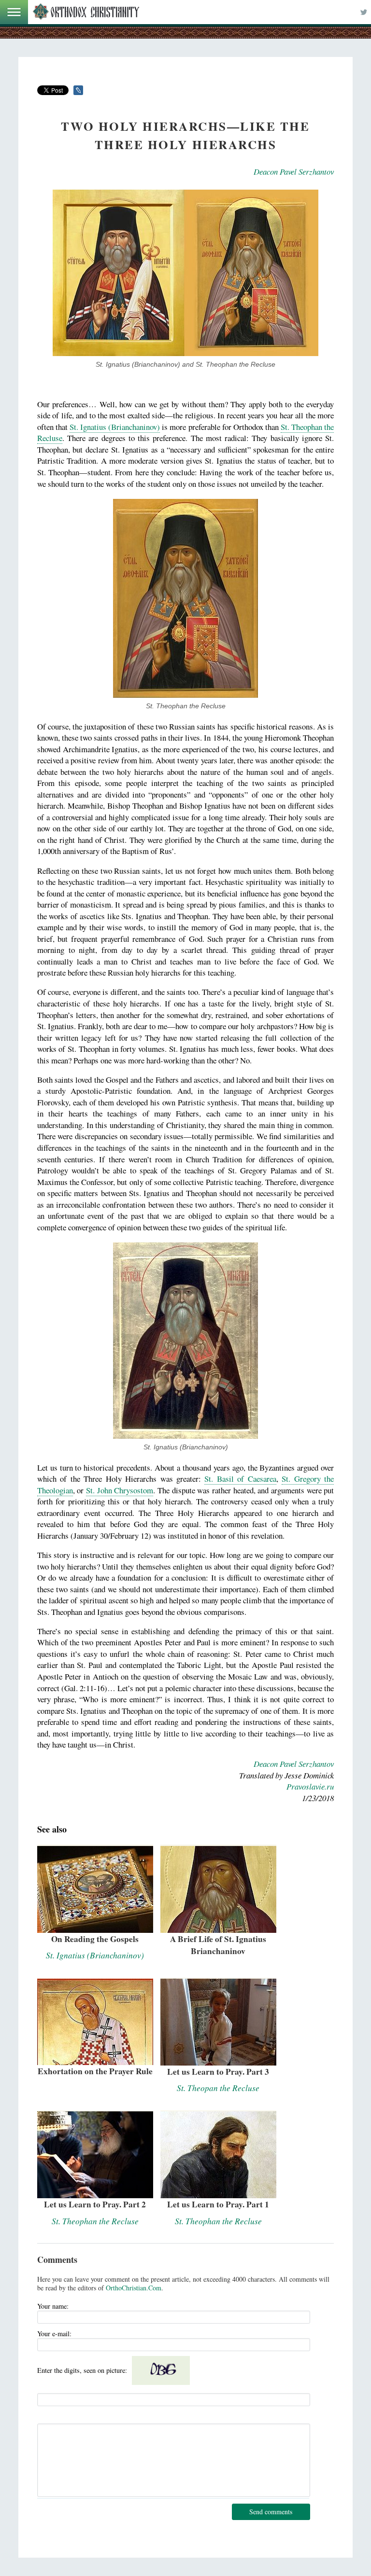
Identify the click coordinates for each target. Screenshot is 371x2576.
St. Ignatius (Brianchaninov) (115, 427)
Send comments (271, 2512)
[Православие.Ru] (86, 12)
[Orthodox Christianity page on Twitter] (364, 12)
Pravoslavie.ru (310, 1786)
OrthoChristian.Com (134, 2288)
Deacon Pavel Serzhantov (294, 172)
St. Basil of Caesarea (240, 1479)
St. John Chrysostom (120, 1490)
